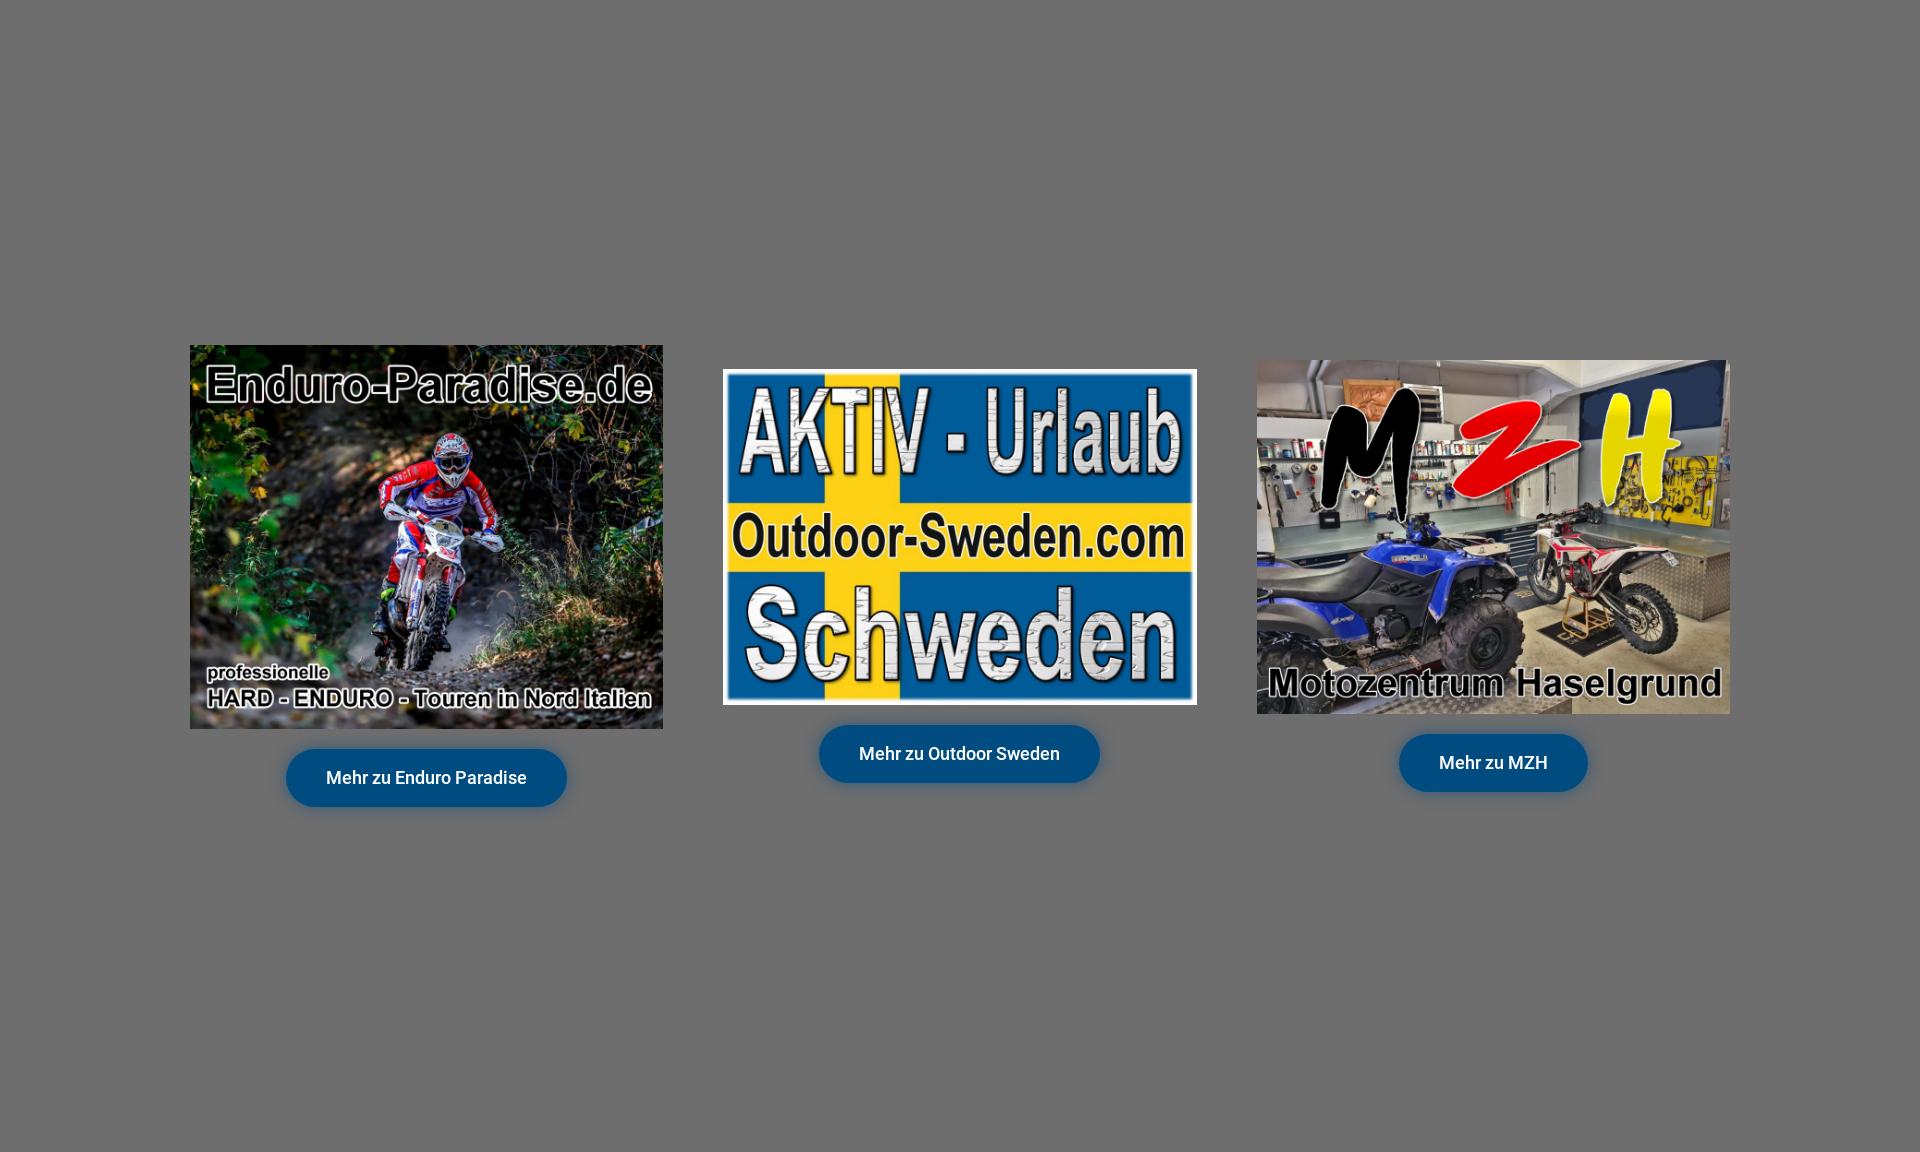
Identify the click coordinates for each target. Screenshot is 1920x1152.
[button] (426, 778)
